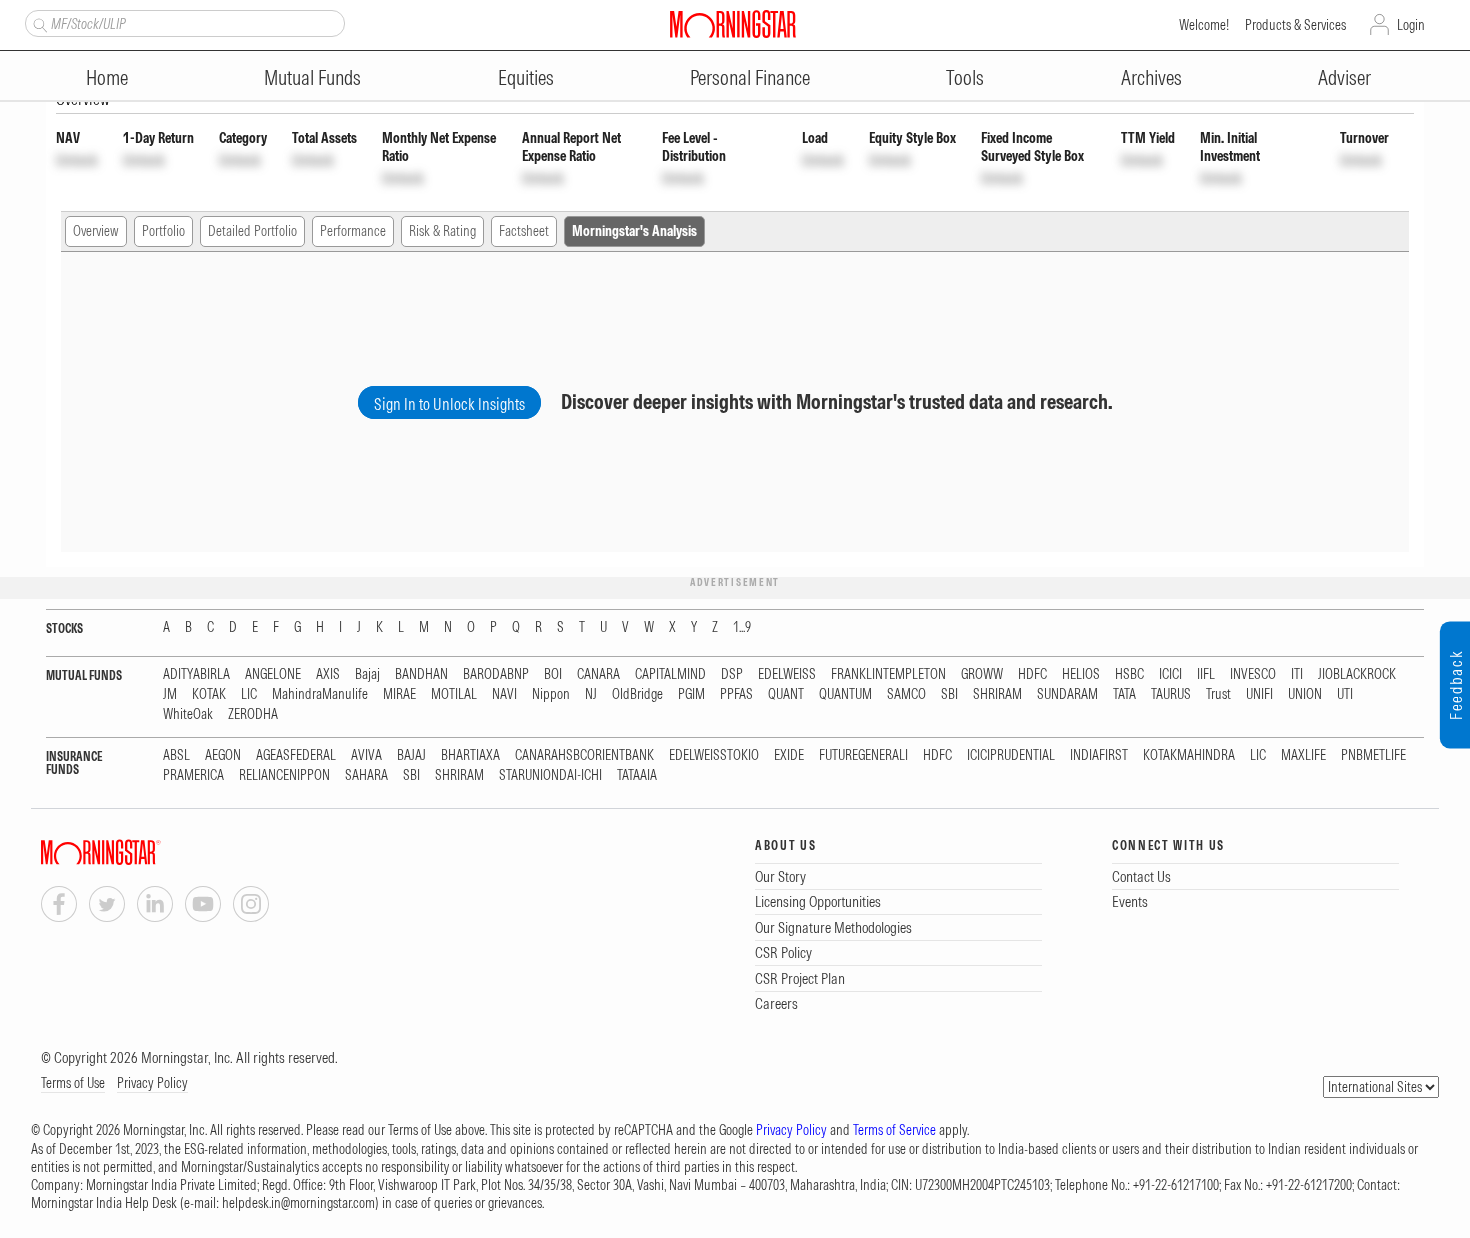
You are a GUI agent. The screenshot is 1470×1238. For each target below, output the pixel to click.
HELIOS (1081, 674)
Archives (1151, 77)
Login (1411, 25)
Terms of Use (73, 1083)
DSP (732, 674)
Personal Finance (750, 77)
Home (107, 77)
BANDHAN (421, 674)
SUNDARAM (1067, 694)
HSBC (1129, 674)
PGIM (691, 694)
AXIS (328, 674)
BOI (553, 674)
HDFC (1032, 674)
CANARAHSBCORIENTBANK (584, 755)
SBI (949, 694)
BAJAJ (411, 755)
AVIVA (366, 755)
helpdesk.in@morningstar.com (298, 1203)
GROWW (982, 674)
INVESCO (1253, 674)
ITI (1297, 674)
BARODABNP (496, 674)
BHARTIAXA (470, 755)
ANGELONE (273, 674)
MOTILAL (454, 694)
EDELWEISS (787, 674)
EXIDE (789, 755)
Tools (965, 77)
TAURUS (1171, 694)
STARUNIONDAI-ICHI (550, 775)
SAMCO (906, 694)
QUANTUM (845, 694)
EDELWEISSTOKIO (714, 755)
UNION (1305, 694)
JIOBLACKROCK (1357, 674)
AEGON (223, 755)
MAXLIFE (1303, 755)
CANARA (598, 674)
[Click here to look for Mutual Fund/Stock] (37, 23)
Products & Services (1295, 25)
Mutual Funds (312, 77)
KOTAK (209, 694)
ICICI (1170, 674)
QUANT (786, 694)
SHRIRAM (997, 694)
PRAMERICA (193, 775)
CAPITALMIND (670, 674)
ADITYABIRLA (196, 674)
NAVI (504, 694)
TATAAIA (637, 775)
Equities (526, 77)
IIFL (1206, 674)
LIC (249, 694)
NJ (591, 694)
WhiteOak (188, 714)
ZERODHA (253, 714)
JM (170, 694)
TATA (1124, 694)
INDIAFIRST (1099, 755)
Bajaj (367, 674)
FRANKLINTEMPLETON (888, 674)
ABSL (176, 755)
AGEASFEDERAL (296, 755)
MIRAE (399, 694)
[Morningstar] (141, 852)
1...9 (742, 627)
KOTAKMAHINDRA (1189, 755)
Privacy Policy (152, 1083)
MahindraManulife (320, 694)
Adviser (1344, 77)
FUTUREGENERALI (863, 755)
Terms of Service (894, 1130)
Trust (1218, 694)
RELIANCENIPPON (284, 775)
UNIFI (1259, 694)
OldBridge (637, 694)
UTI (1345, 694)
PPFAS (736, 694)
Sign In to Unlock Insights (449, 404)
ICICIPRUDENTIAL (1011, 755)
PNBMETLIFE (1373, 755)
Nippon (551, 694)
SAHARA (366, 775)
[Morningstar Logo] (733, 24)
